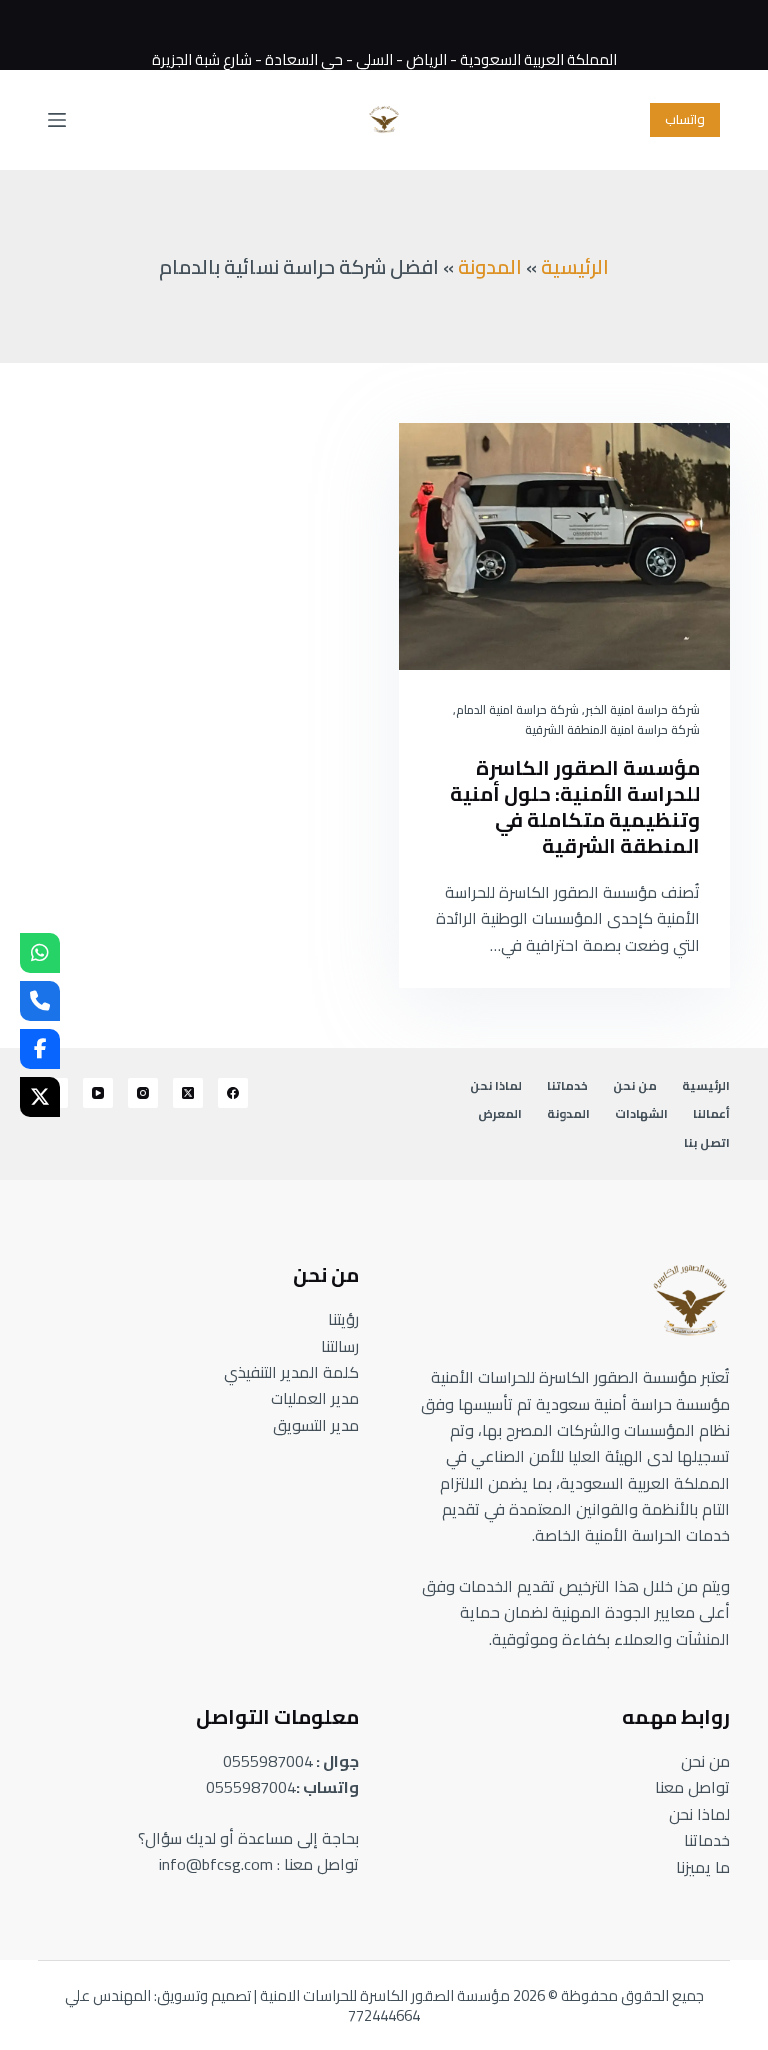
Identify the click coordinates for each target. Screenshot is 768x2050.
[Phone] (40, 1001)
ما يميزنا (703, 1867)
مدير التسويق (316, 1425)
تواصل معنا (692, 1787)
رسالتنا (340, 1346)
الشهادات (641, 1114)
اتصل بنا (707, 1143)
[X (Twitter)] (188, 1093)
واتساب (685, 119)
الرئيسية (575, 266)
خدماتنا (567, 1086)
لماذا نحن (496, 1086)
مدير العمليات (315, 1398)
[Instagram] (143, 1093)
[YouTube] (98, 1093)
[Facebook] (233, 1093)
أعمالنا (711, 1114)
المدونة (490, 266)
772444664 (384, 2015)
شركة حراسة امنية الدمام (517, 709)
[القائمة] (57, 120)
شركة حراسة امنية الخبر (642, 709)
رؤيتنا (343, 1319)
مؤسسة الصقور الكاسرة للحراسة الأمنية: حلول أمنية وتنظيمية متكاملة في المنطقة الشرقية (575, 806)
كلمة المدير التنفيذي (291, 1372)
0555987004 (268, 1761)
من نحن (635, 1086)
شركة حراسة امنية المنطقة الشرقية (612, 729)
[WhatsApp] (40, 953)
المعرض (500, 1114)
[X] (40, 1097)
